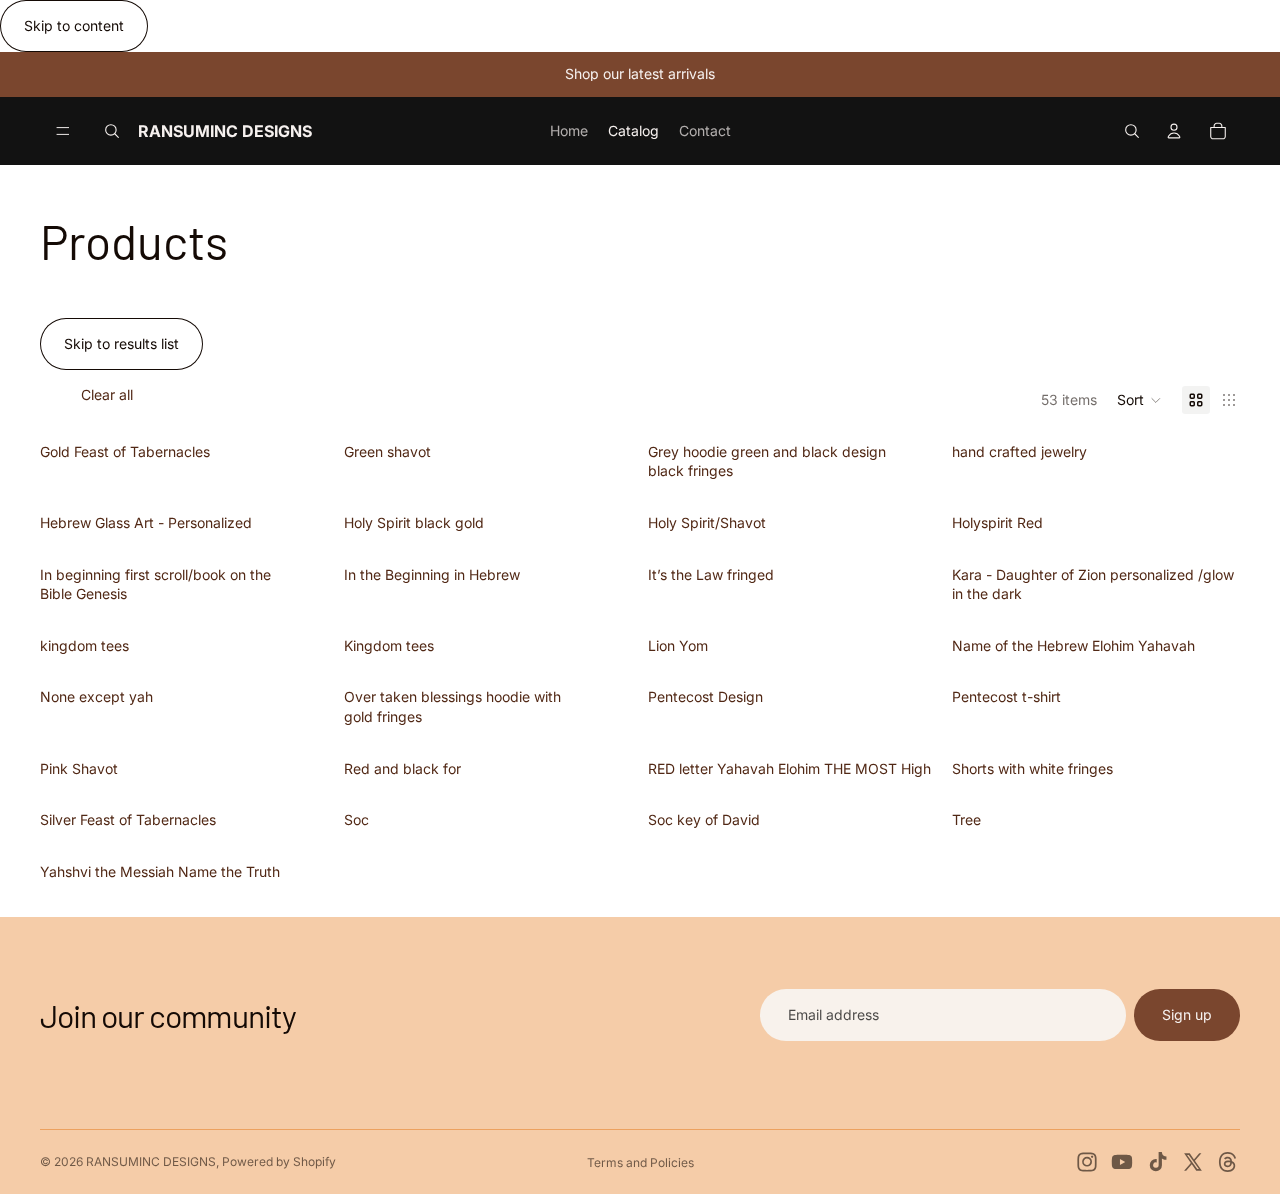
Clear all (107, 394)
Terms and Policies (640, 1162)
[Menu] (63, 131)
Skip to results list (121, 343)
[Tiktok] (1158, 1162)
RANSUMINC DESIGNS (151, 1161)
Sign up (1187, 1014)
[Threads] (1228, 1162)
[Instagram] (1087, 1162)
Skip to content (74, 25)
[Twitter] (1193, 1162)
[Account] (1174, 131)
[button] (1139, 400)
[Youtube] (1122, 1162)
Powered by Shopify (279, 1161)
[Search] (112, 131)
